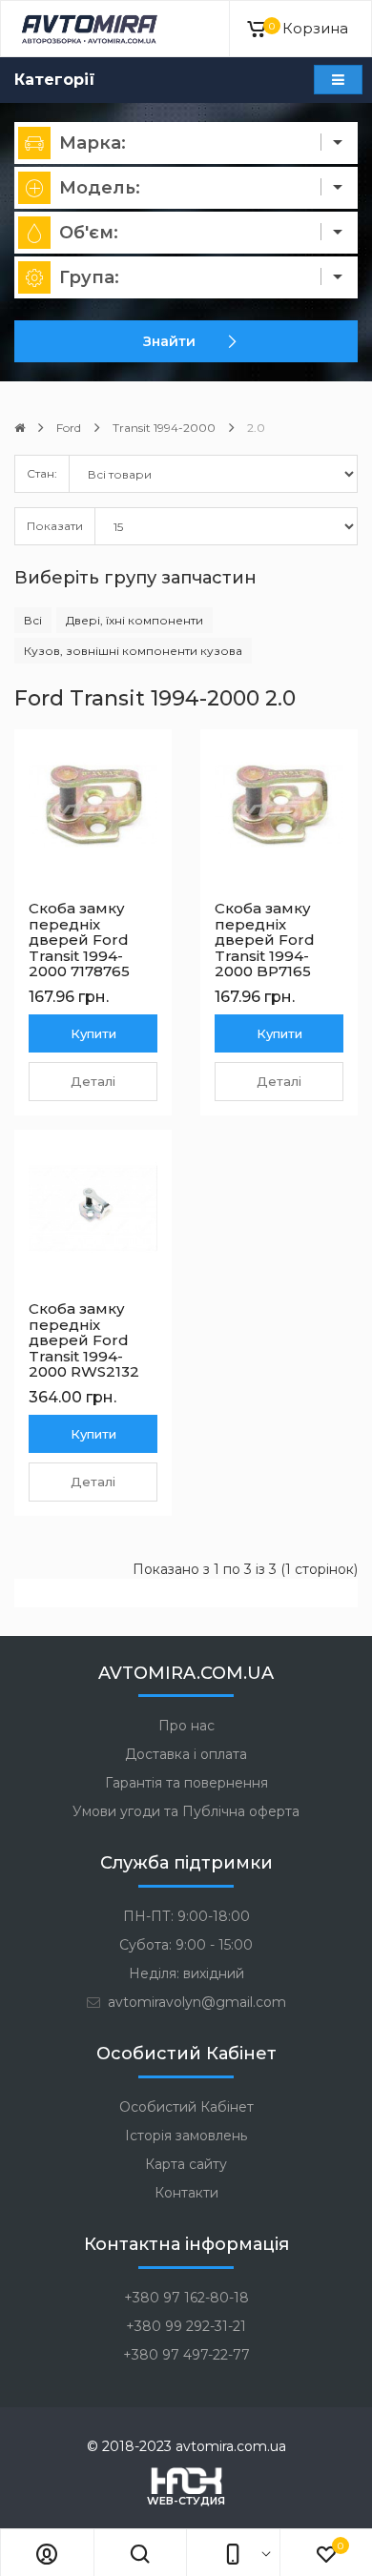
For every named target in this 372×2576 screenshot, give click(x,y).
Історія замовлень (186, 2136)
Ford (69, 428)
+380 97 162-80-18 (186, 2298)
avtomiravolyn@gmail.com (195, 2002)
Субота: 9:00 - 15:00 (186, 1945)
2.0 (256, 428)
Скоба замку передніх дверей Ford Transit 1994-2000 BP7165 (265, 940)
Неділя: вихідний (186, 1973)
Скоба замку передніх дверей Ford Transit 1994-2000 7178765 (79, 940)
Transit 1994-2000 (164, 428)
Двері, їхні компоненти (134, 620)
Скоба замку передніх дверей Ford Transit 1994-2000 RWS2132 (84, 1340)
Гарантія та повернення (186, 1783)
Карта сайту (186, 2164)
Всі (33, 620)
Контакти (186, 2193)
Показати (55, 526)
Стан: (42, 473)
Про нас (186, 1726)
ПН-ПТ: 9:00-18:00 (186, 1916)
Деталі (93, 1081)
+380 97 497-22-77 (186, 2355)
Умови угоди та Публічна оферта (186, 1811)
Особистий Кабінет (186, 2107)
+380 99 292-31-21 (186, 2326)
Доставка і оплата (186, 1754)
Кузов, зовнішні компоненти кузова (133, 651)
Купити (93, 1033)
